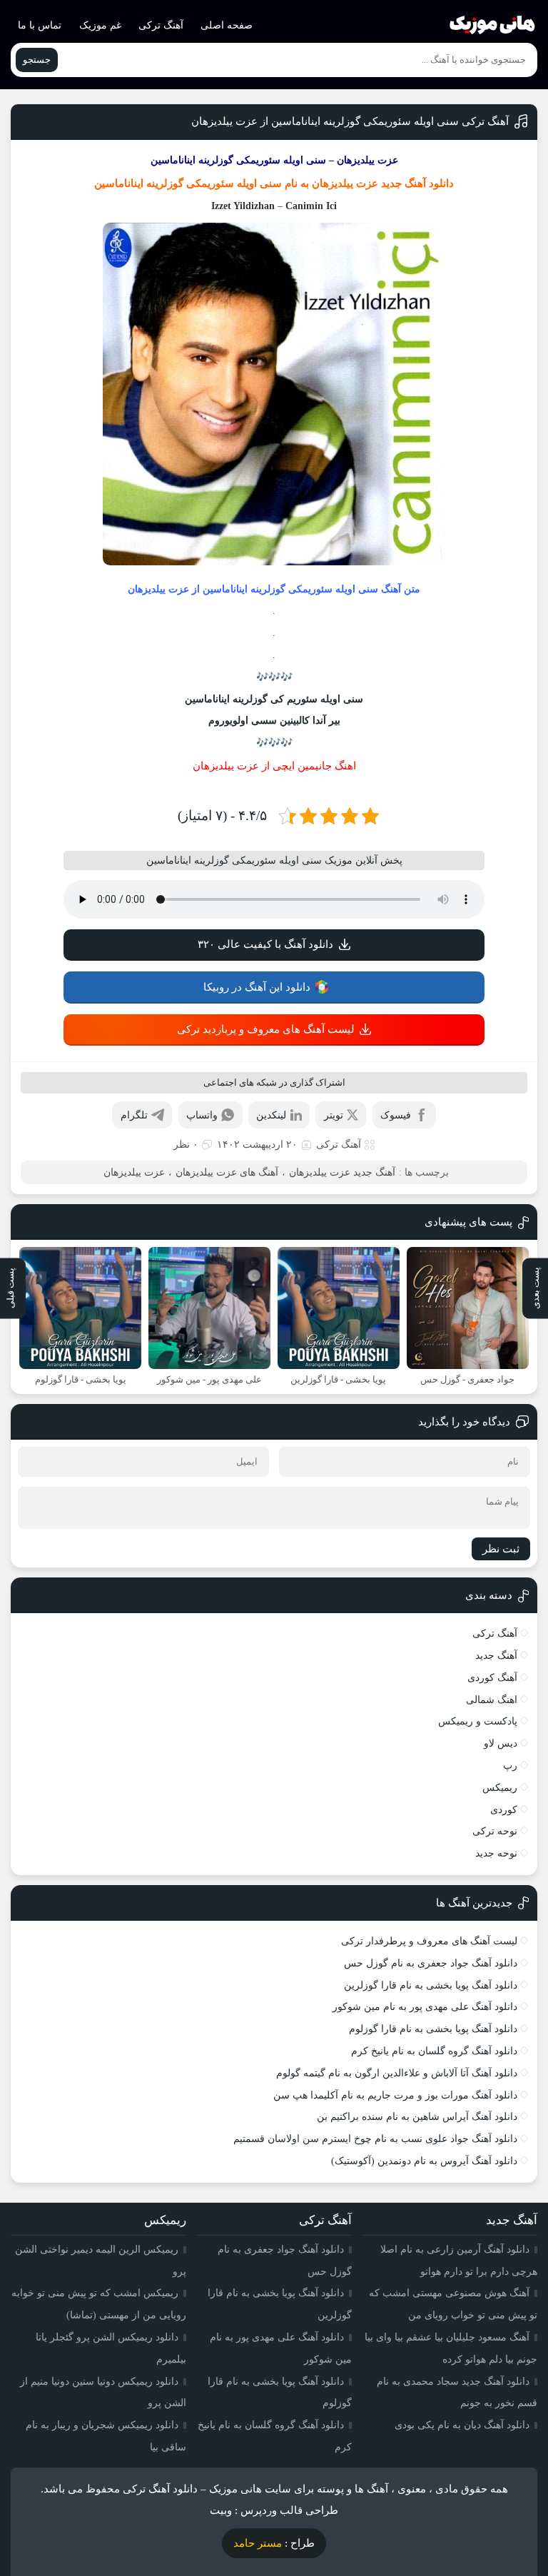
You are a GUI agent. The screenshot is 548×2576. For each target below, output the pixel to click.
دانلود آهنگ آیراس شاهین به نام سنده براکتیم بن (417, 2117)
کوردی (504, 1810)
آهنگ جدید (496, 1656)
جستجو (37, 60)
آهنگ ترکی (161, 25)
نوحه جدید (496, 1853)
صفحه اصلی (227, 25)
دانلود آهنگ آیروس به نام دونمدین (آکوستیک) (424, 2161)
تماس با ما (40, 25)
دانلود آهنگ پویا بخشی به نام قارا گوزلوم (433, 2029)
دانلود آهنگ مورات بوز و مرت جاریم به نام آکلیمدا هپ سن (395, 2095)
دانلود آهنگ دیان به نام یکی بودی (462, 2425)
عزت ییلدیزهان (345, 183)
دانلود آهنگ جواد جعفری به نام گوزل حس (431, 1963)
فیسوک (396, 1115)
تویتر (334, 1115)
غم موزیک (100, 25)
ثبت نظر (501, 1549)
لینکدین (271, 1115)
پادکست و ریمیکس (478, 1721)
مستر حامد (258, 2543)
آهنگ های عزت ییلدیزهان (227, 1172)
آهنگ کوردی (492, 1678)
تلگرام (134, 1115)
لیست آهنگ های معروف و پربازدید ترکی (266, 1029)
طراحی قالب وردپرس (289, 2510)
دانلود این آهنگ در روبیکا (257, 987)
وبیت (221, 2510)
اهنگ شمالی (492, 1700)
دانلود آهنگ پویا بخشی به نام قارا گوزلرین (431, 1985)
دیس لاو (501, 1743)
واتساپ (202, 1115)
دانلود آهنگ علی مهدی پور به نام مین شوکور (425, 2007)
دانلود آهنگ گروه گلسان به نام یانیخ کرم (434, 2051)
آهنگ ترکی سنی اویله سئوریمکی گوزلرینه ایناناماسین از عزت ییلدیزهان (350, 121)
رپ (510, 1766)
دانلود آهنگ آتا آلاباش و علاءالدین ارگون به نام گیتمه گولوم (397, 2073)
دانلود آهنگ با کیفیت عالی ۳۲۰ (265, 944)
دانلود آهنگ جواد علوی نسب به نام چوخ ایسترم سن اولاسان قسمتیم (375, 2139)
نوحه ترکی (495, 1831)
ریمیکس (500, 1788)
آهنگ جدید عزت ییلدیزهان (342, 1172)
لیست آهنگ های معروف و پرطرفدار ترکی (429, 1941)
